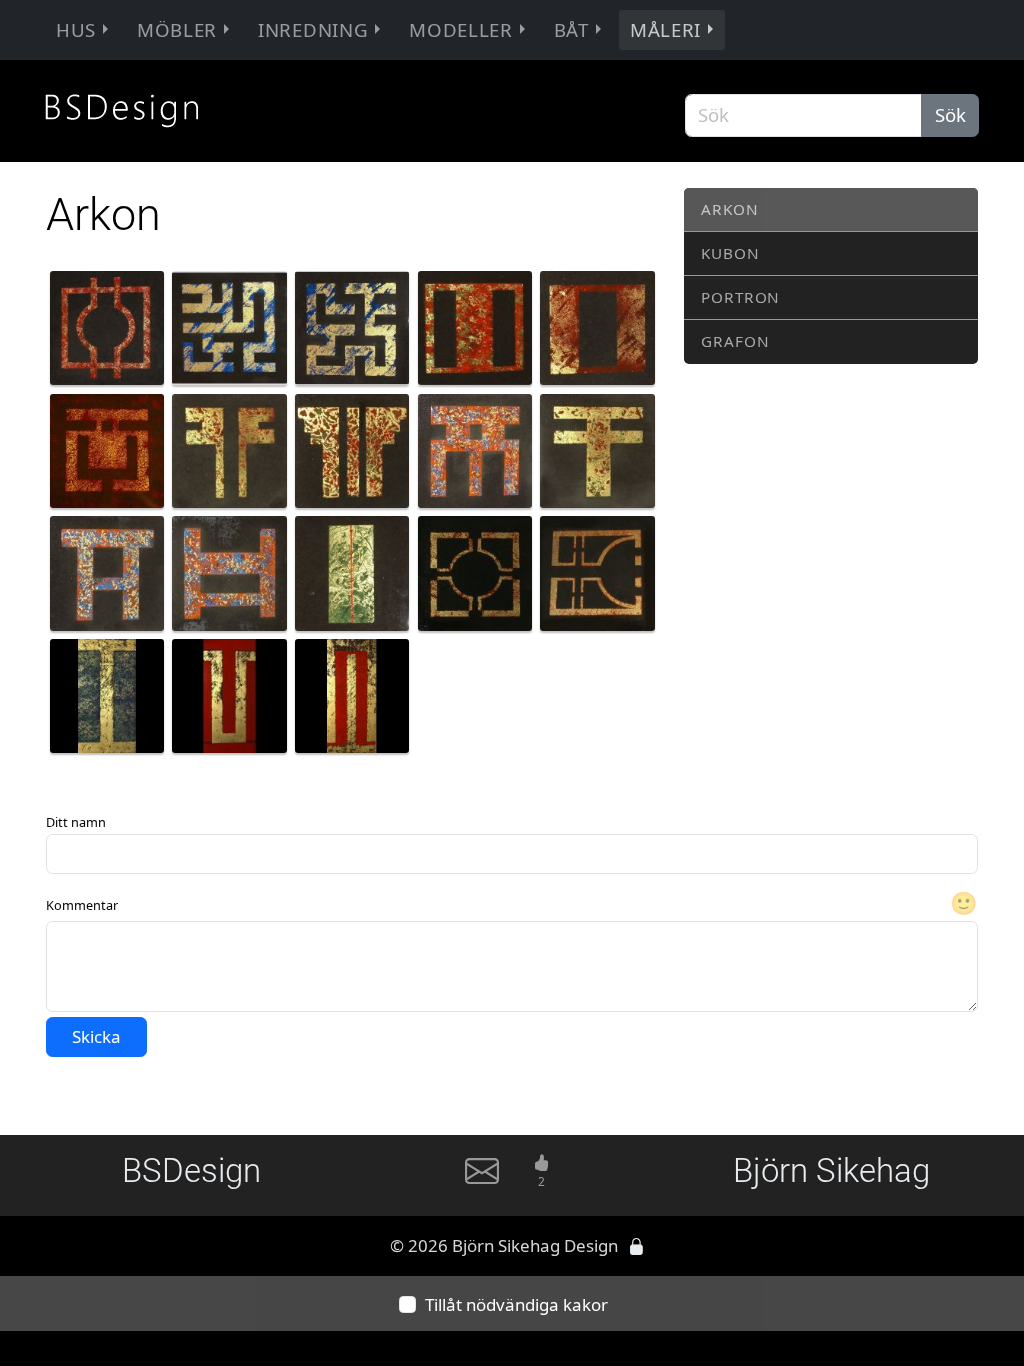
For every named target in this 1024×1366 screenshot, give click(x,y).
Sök (950, 114)
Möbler (177, 29)
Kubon (730, 253)
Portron (740, 297)
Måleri (665, 29)
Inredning (313, 29)
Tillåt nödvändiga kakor (516, 1304)
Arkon (729, 209)
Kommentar (82, 905)
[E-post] (482, 1179)
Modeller (460, 29)
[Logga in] (636, 1245)
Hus (76, 29)
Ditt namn (76, 822)
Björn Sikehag (831, 1171)
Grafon (735, 341)
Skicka (96, 1036)
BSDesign (191, 1171)
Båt (571, 29)
